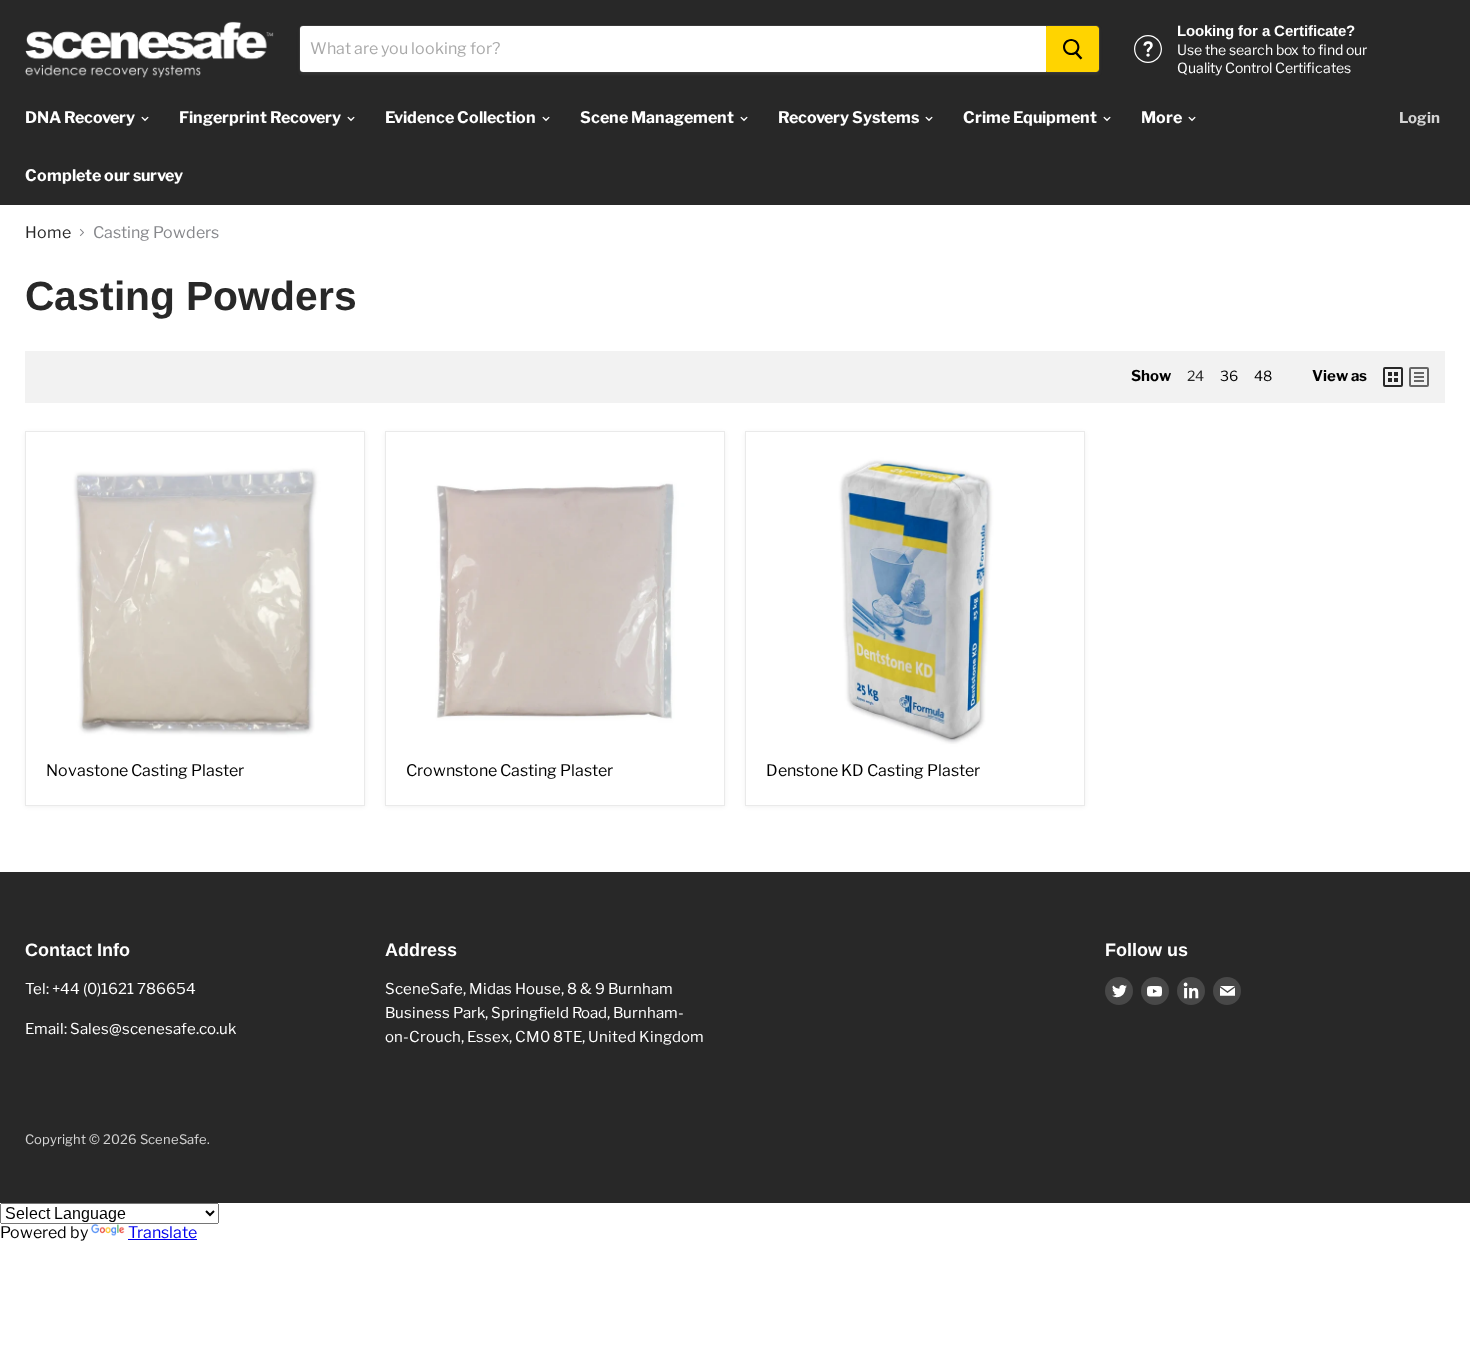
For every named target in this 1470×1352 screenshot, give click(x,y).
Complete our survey (104, 175)
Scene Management (658, 117)
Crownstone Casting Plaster (509, 770)
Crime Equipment (1031, 117)
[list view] (1419, 377)
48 (1263, 375)
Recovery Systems (850, 117)
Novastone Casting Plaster (145, 770)
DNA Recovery (81, 117)
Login (1419, 118)
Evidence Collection (462, 117)
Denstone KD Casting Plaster (873, 770)
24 (1195, 375)
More (1163, 117)
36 (1229, 375)
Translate (162, 1232)
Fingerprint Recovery (261, 117)
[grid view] (1393, 377)
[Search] (1072, 49)
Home (48, 233)
